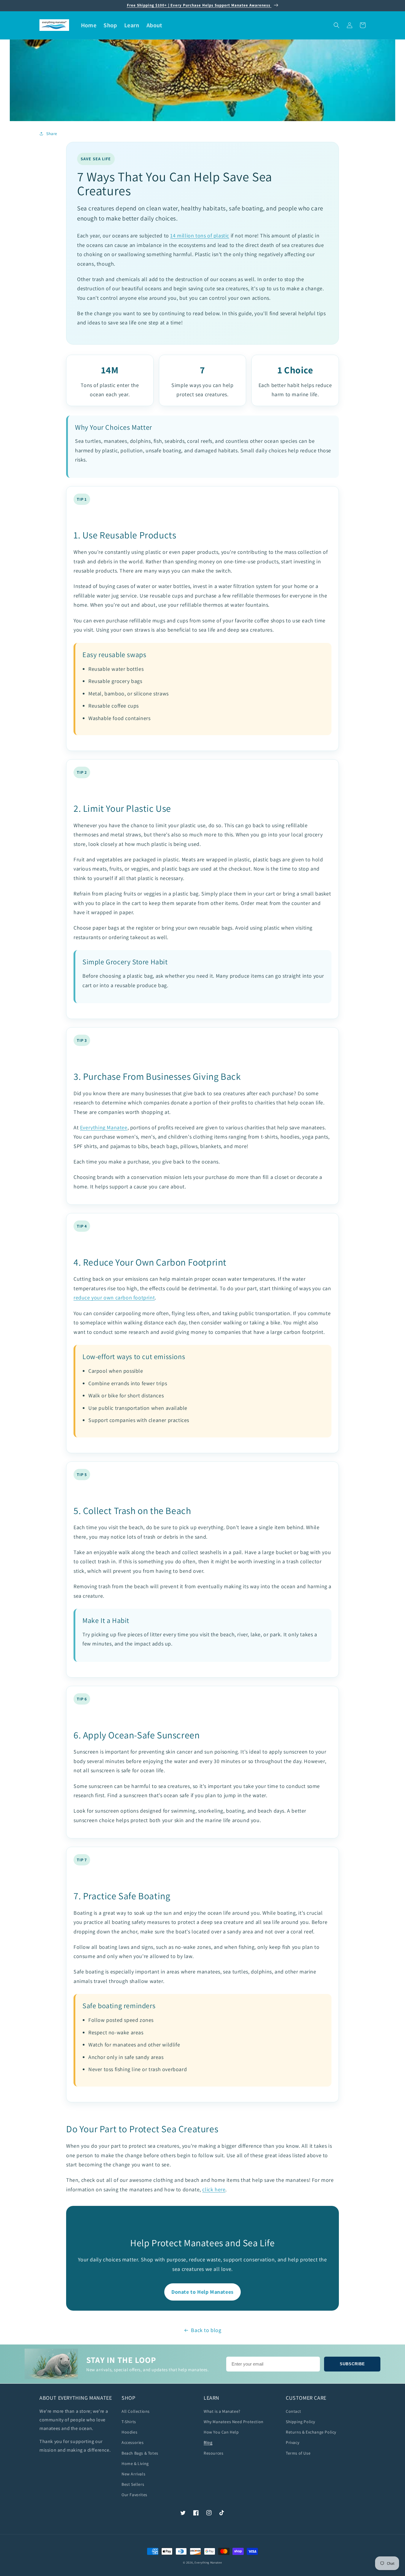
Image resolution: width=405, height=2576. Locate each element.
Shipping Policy (300, 2422)
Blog (208, 2442)
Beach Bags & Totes (140, 2453)
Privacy (292, 2442)
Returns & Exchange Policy (311, 2432)
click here (214, 2189)
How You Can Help (221, 2432)
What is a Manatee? (222, 2411)
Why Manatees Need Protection (234, 2422)
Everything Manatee (104, 1127)
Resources (213, 2453)
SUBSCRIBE (352, 2364)
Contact (293, 2411)
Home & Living (135, 2464)
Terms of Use (298, 2453)
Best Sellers (133, 2484)
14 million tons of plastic (200, 236)
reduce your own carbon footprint (114, 1297)
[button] (337, 25)
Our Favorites (134, 2495)
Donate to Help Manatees (203, 2292)
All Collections (136, 2411)
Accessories (133, 2442)
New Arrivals (133, 2474)
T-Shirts (129, 2422)
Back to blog (206, 2330)
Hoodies (129, 2432)
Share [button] (52, 134)
